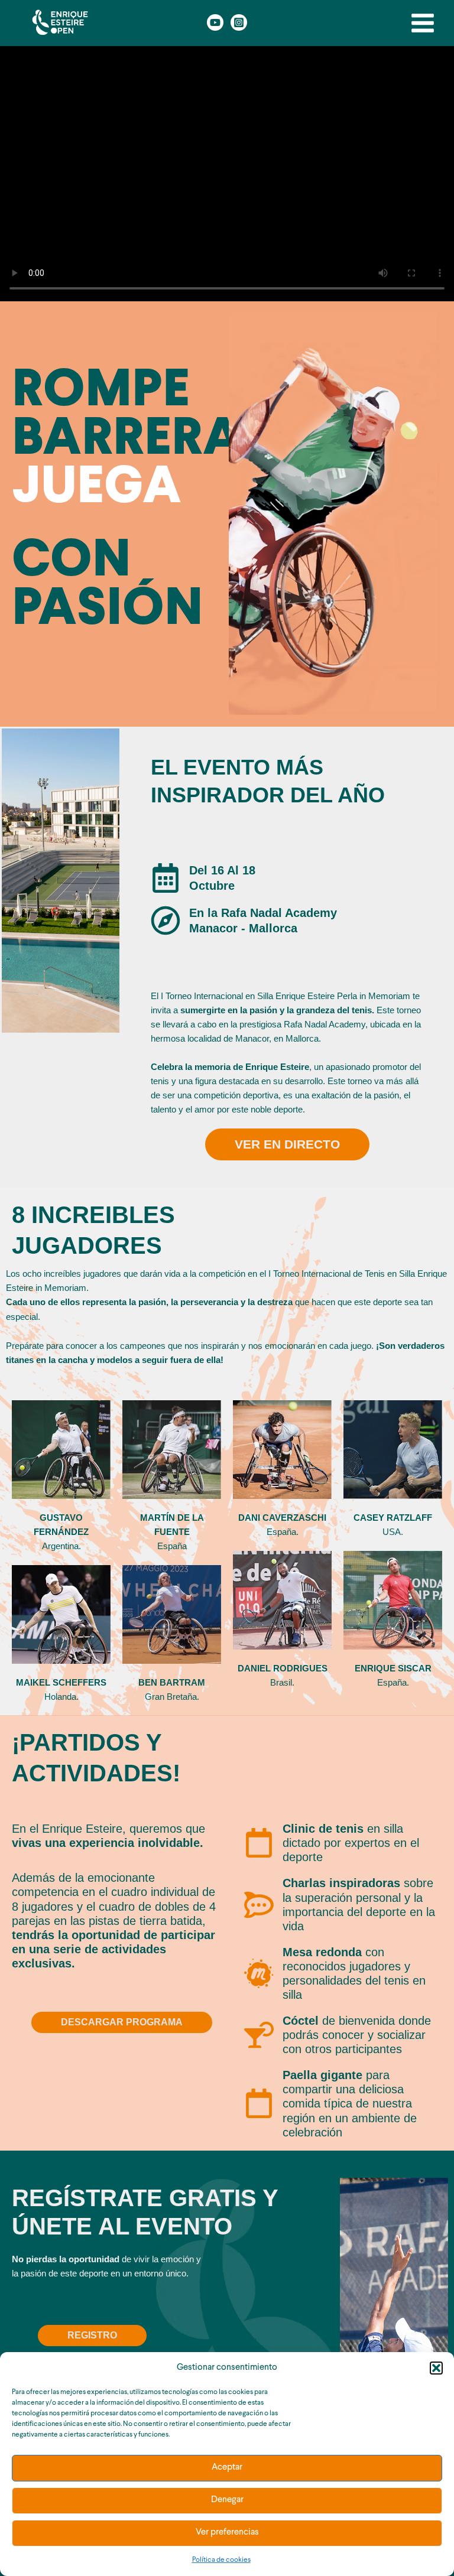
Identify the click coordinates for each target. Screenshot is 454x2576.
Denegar (227, 2500)
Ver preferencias (227, 2533)
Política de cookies (221, 2560)
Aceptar (227, 2468)
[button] (436, 2368)
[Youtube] (215, 22)
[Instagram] (239, 22)
